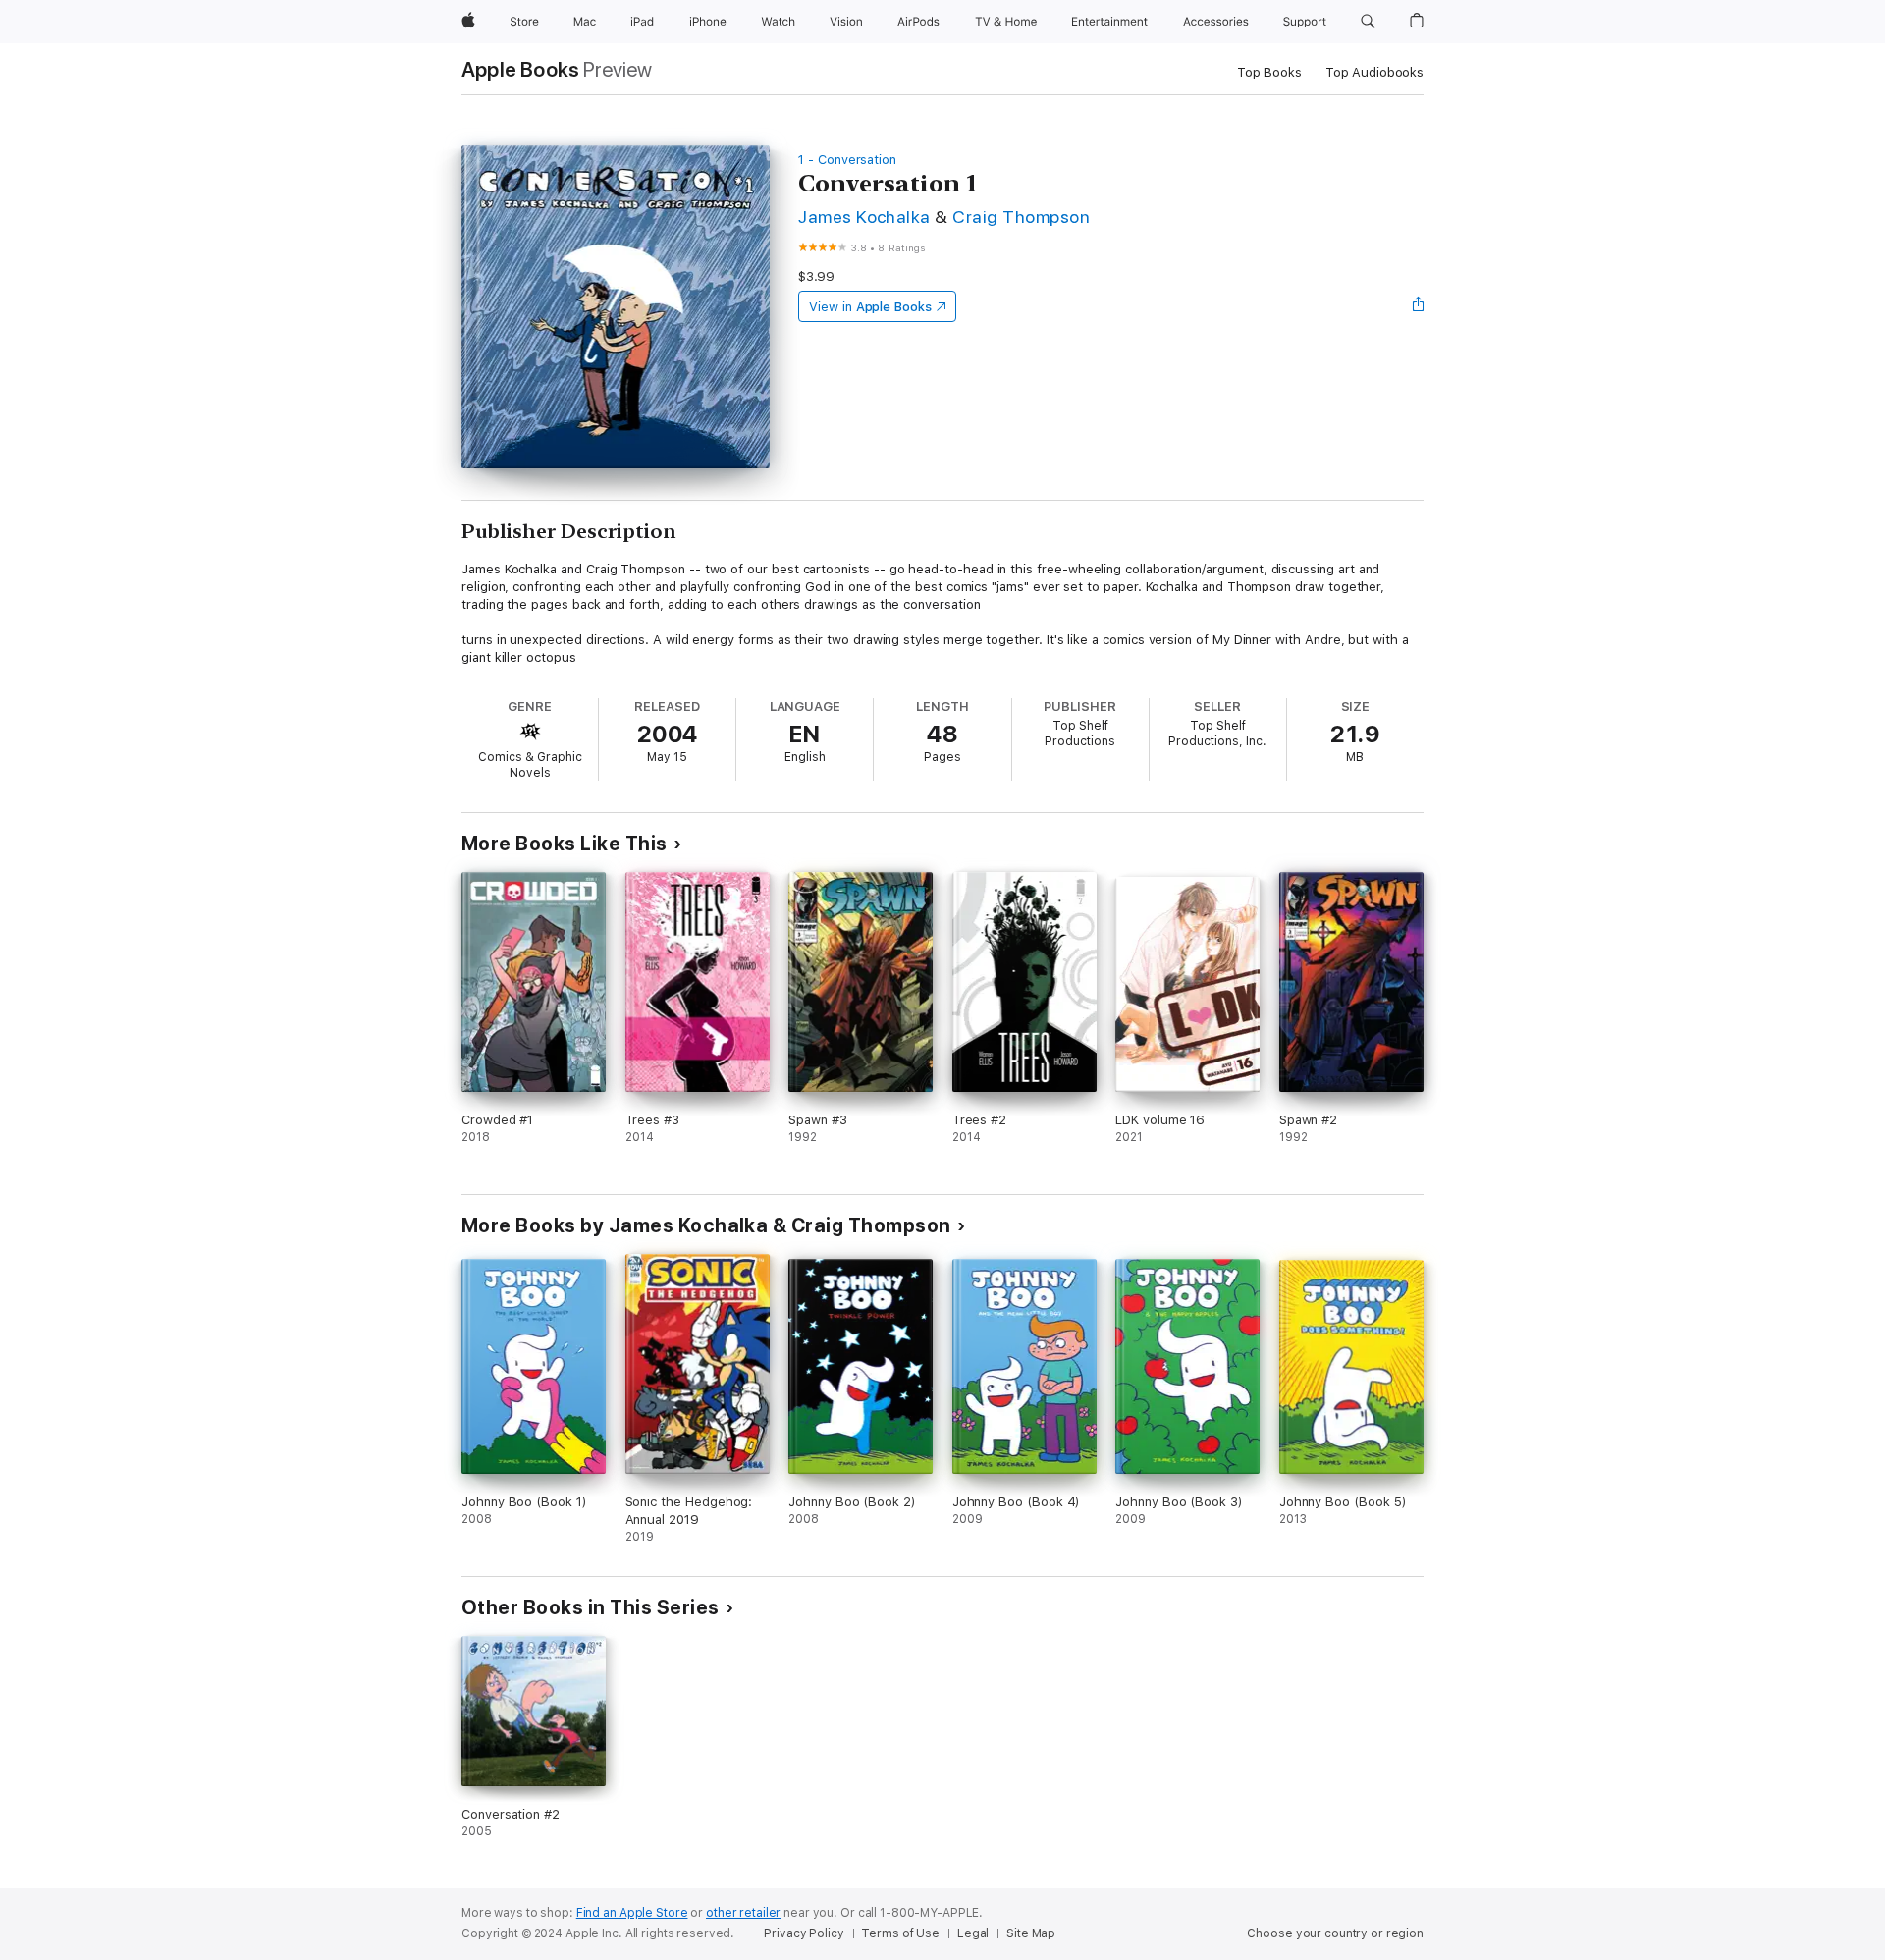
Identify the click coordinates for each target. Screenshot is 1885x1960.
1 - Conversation (847, 160)
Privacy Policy (804, 1933)
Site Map (1031, 1933)
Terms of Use (900, 1933)
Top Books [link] (1269, 72)
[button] (1368, 22)
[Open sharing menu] (1419, 306)
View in (870, 307)
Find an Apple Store (632, 1913)
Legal (973, 1933)
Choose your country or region (1335, 1933)
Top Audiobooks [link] (1374, 72)
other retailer (743, 1913)
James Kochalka (864, 217)
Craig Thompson (1021, 217)
